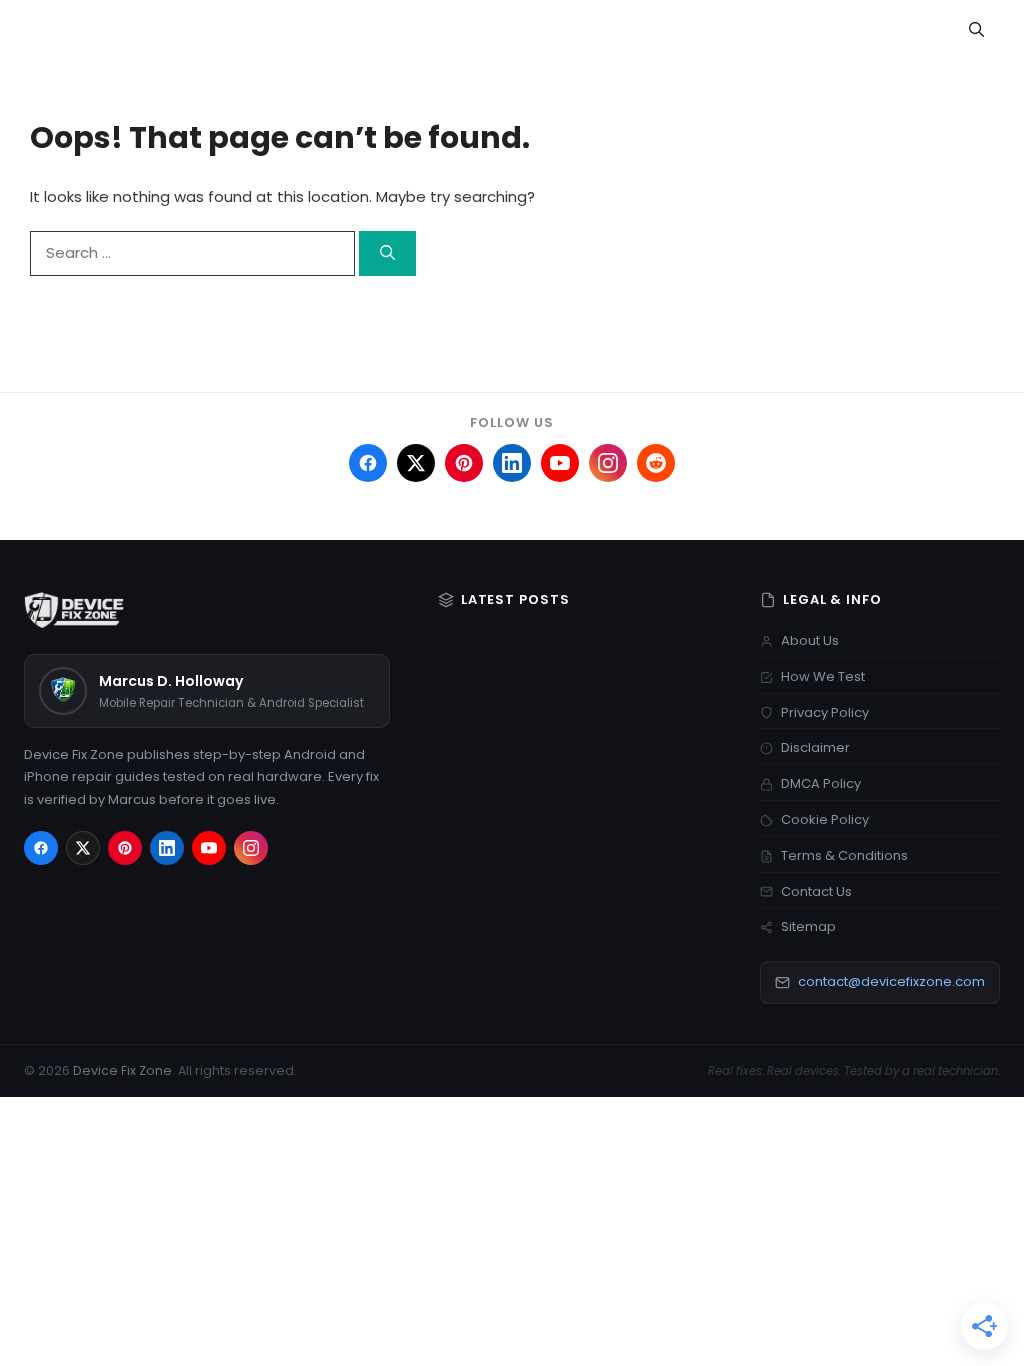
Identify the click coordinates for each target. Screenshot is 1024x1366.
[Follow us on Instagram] (608, 463)
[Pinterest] (125, 848)
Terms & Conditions (844, 855)
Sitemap (808, 926)
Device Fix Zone (122, 1070)
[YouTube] (209, 848)
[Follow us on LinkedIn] (512, 463)
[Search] (387, 253)
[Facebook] (41, 848)
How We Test (823, 676)
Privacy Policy (825, 712)
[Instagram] (251, 848)
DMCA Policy (821, 783)
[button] (976, 30)
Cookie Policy (825, 819)
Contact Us (816, 891)
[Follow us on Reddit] (656, 463)
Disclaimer (815, 747)
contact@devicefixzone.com (891, 981)
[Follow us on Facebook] (368, 463)
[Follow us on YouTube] (560, 463)
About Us (810, 640)
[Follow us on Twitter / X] (416, 463)
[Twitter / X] (83, 848)
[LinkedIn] (167, 848)
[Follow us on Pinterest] (464, 463)
